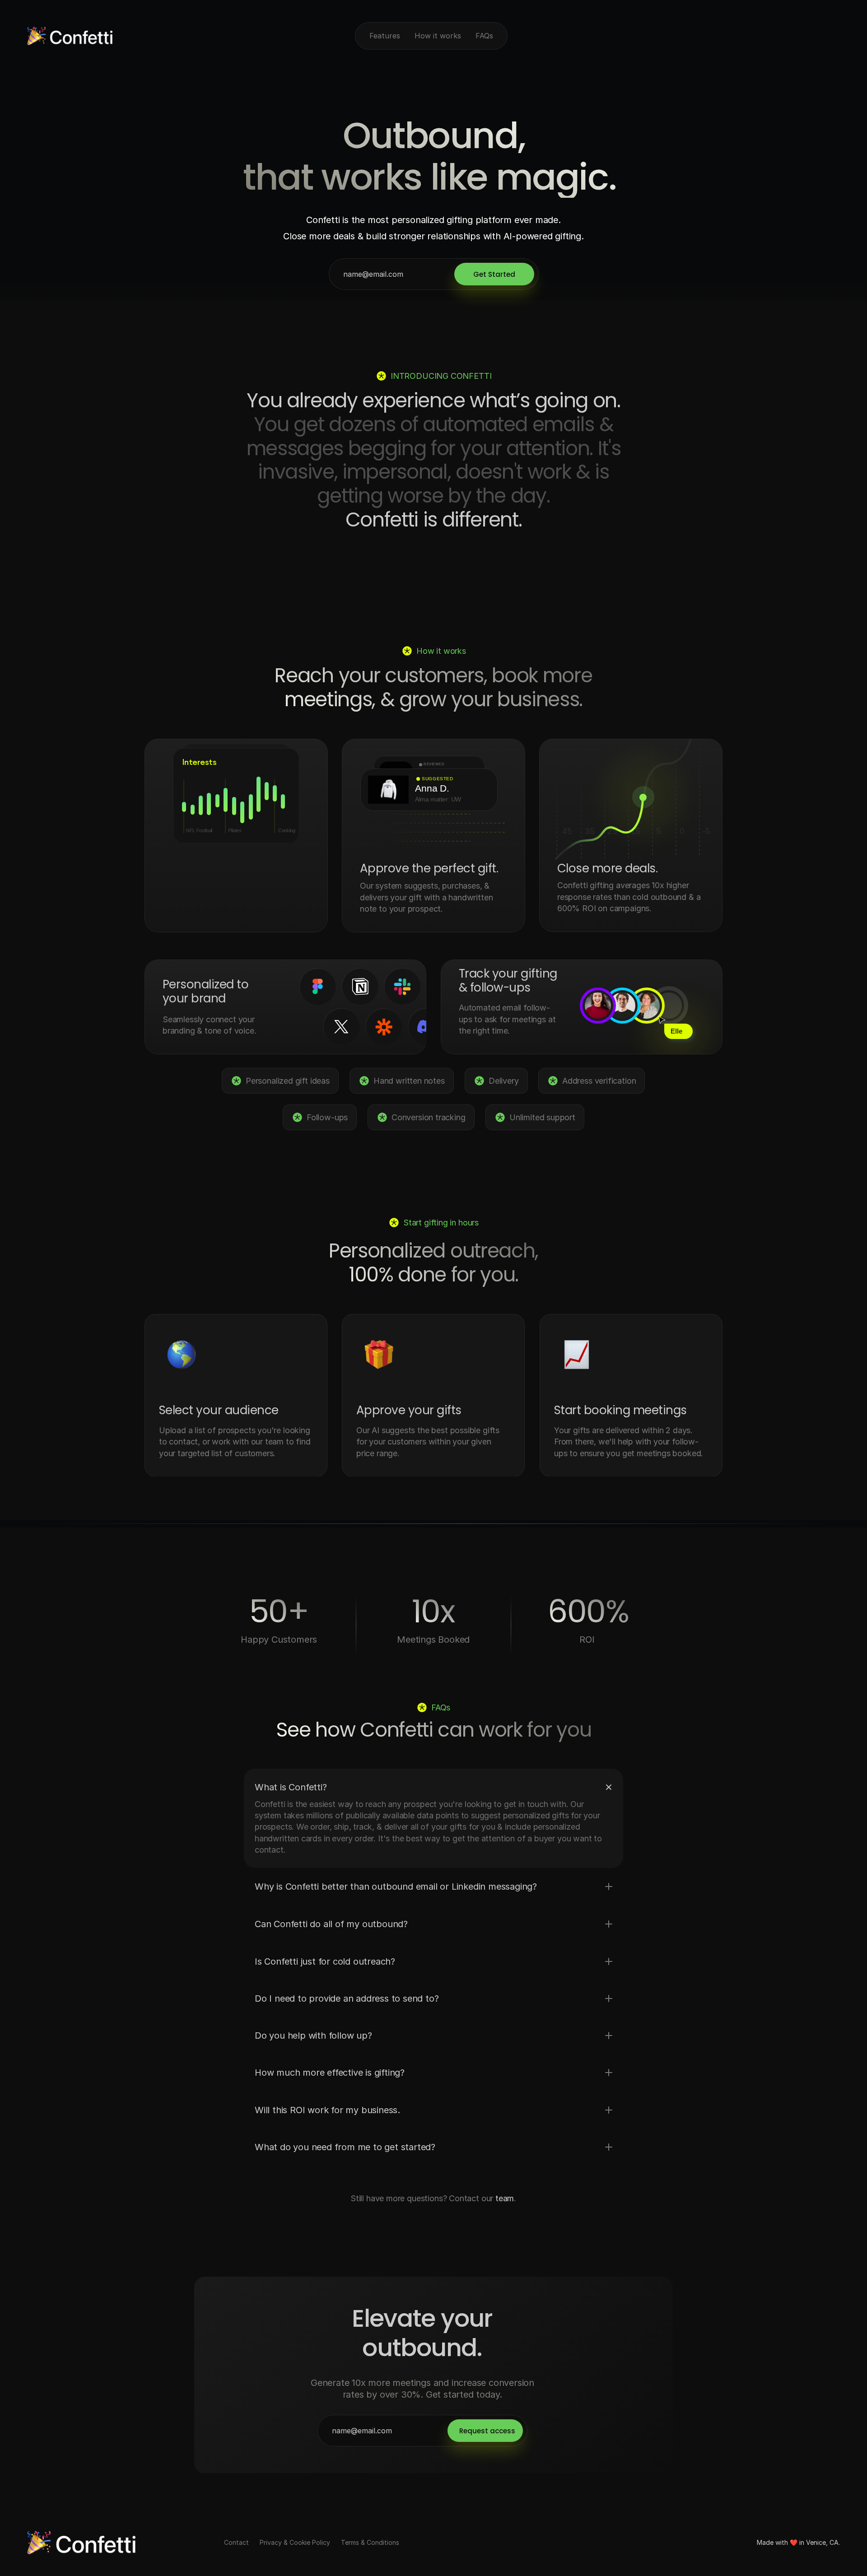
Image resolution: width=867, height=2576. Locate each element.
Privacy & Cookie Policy (295, 2542)
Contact (236, 2542)
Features (385, 36)
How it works (438, 36)
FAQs (484, 36)
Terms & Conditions (370, 2542)
